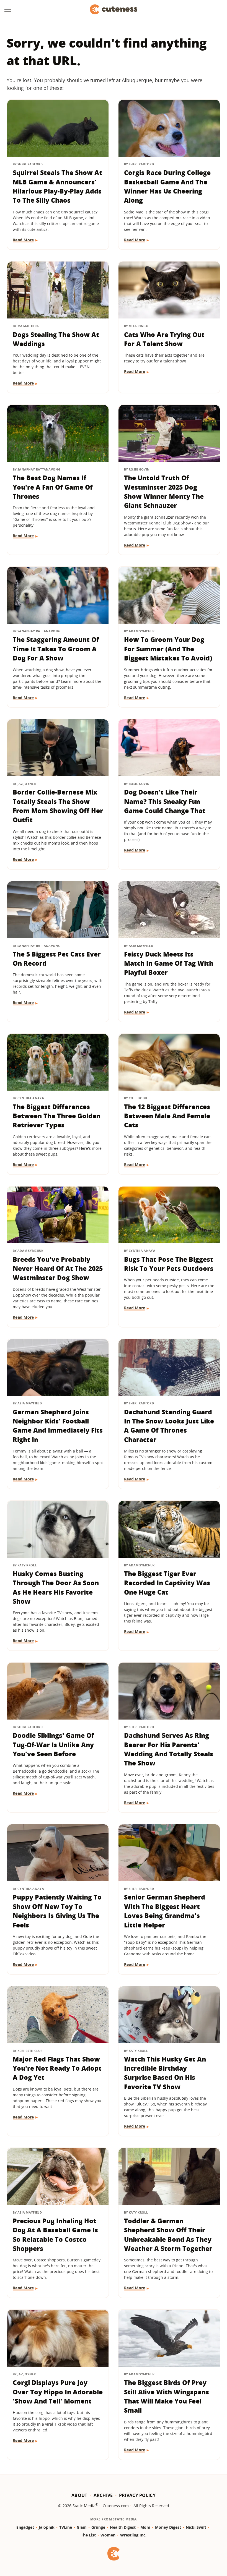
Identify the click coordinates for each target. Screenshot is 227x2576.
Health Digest (123, 2527)
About (79, 2495)
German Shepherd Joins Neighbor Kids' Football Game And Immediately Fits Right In (58, 1426)
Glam (82, 2527)
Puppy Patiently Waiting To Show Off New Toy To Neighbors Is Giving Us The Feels (57, 1911)
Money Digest (168, 2527)
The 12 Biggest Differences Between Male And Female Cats (167, 1116)
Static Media (84, 2506)
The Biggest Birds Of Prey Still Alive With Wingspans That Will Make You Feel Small (167, 2396)
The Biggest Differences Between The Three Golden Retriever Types (57, 1116)
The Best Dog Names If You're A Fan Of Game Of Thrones (53, 487)
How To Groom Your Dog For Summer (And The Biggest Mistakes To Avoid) (168, 649)
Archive (103, 2495)
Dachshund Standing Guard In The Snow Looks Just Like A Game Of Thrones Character (169, 1426)
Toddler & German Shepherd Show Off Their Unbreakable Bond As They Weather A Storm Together (168, 2235)
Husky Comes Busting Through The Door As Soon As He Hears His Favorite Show (56, 1587)
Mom (145, 2527)
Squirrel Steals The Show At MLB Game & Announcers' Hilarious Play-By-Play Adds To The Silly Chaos (57, 186)
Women (108, 2535)
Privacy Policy (137, 2495)
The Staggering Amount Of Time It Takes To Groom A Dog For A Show (56, 649)
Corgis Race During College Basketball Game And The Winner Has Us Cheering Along (167, 186)
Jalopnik (47, 2527)
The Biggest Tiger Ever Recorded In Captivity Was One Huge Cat (167, 1583)
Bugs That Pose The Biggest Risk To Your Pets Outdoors (169, 1264)
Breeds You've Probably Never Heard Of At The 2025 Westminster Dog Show (58, 1269)
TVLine (66, 2527)
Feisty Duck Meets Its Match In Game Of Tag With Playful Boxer (169, 963)
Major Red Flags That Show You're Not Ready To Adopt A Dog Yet (57, 2068)
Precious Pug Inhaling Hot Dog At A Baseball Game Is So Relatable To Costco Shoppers (55, 2235)
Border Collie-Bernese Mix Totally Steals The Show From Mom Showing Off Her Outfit (58, 806)
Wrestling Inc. (133, 2535)
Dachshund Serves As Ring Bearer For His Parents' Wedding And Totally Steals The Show (169, 1749)
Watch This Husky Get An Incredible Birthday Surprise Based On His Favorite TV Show (165, 2073)
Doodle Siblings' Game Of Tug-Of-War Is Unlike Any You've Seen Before (53, 1745)
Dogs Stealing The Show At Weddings (56, 339)
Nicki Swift (196, 2527)
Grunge (98, 2527)
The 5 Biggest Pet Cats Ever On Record (57, 959)
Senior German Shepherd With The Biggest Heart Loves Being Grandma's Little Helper (165, 1911)
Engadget (25, 2527)
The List (88, 2535)
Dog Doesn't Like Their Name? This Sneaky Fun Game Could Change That (165, 801)
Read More (23, 240)
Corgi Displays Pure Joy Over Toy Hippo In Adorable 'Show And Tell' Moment (58, 2392)
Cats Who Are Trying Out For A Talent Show (164, 339)
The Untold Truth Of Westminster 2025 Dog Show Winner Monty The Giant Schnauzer (164, 492)
